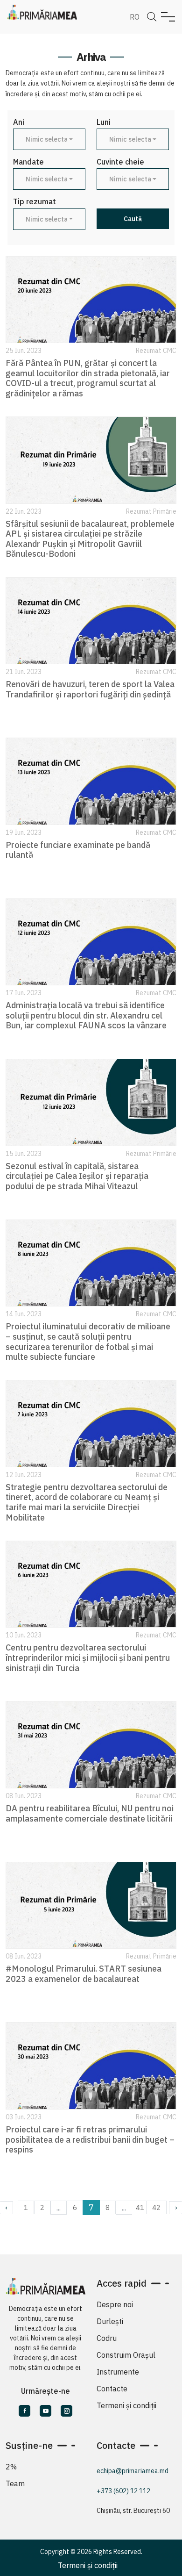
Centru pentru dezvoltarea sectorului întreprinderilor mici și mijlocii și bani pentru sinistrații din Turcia (88, 1658)
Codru (107, 2338)
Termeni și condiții (126, 2405)
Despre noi (115, 2304)
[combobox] (49, 139)
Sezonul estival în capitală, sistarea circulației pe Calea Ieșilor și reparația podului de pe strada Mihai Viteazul (77, 1176)
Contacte (112, 2389)
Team (15, 2483)
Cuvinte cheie (120, 162)
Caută (133, 219)
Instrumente (118, 2372)
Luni (104, 122)
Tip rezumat (35, 202)
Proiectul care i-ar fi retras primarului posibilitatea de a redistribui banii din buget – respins (90, 2139)
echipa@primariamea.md (133, 2471)
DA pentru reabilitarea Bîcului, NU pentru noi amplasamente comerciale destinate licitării (90, 1813)
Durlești (110, 2321)
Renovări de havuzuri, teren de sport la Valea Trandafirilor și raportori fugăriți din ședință (90, 689)
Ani (19, 122)
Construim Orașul (126, 2355)
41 (140, 2207)
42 (156, 2207)
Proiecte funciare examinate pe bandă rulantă (78, 850)
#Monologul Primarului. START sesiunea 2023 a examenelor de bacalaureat (84, 1974)
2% (11, 2467)
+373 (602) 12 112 (123, 2491)
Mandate (28, 162)
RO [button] (135, 17)
